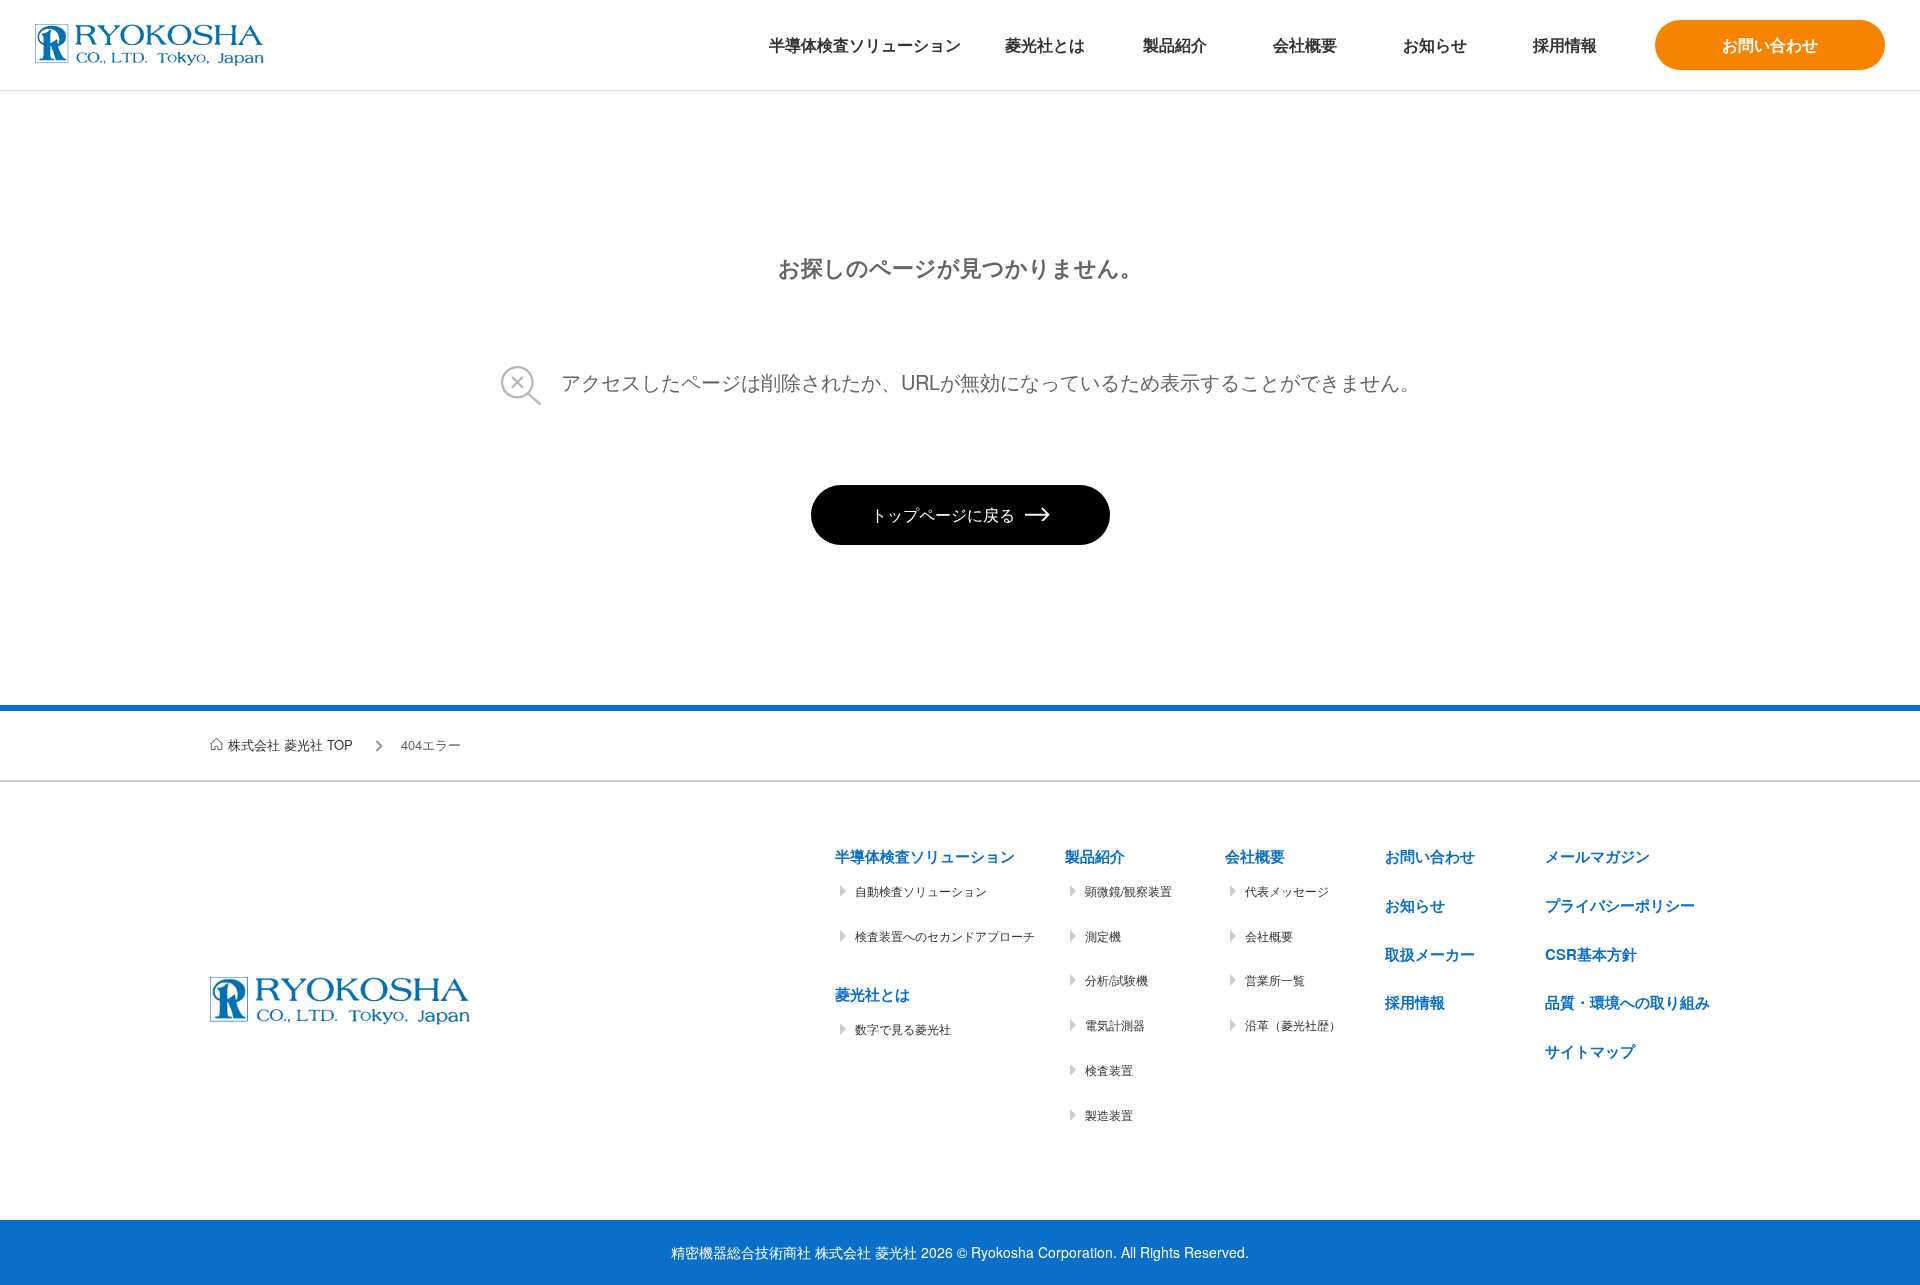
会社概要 (1305, 44)
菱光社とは (1045, 44)
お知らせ (1435, 44)
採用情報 (1565, 44)
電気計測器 (1115, 1024)
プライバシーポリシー (1620, 905)
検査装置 (1109, 1069)
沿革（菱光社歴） (1293, 1024)
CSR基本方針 (1591, 954)
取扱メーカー (1430, 954)
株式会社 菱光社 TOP (290, 744)
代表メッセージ (1287, 890)
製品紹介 (1175, 44)
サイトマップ (1590, 1051)
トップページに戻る (943, 514)
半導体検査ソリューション (865, 44)
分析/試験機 (1116, 979)
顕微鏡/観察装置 (1128, 890)
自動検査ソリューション (921, 890)
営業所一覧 (1275, 979)
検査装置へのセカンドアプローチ (945, 935)
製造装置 (1109, 1114)
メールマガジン (1597, 856)
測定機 (1103, 935)
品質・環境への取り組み (1627, 1002)
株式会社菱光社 (149, 45)
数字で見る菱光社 (903, 1028)
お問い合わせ (1770, 44)
